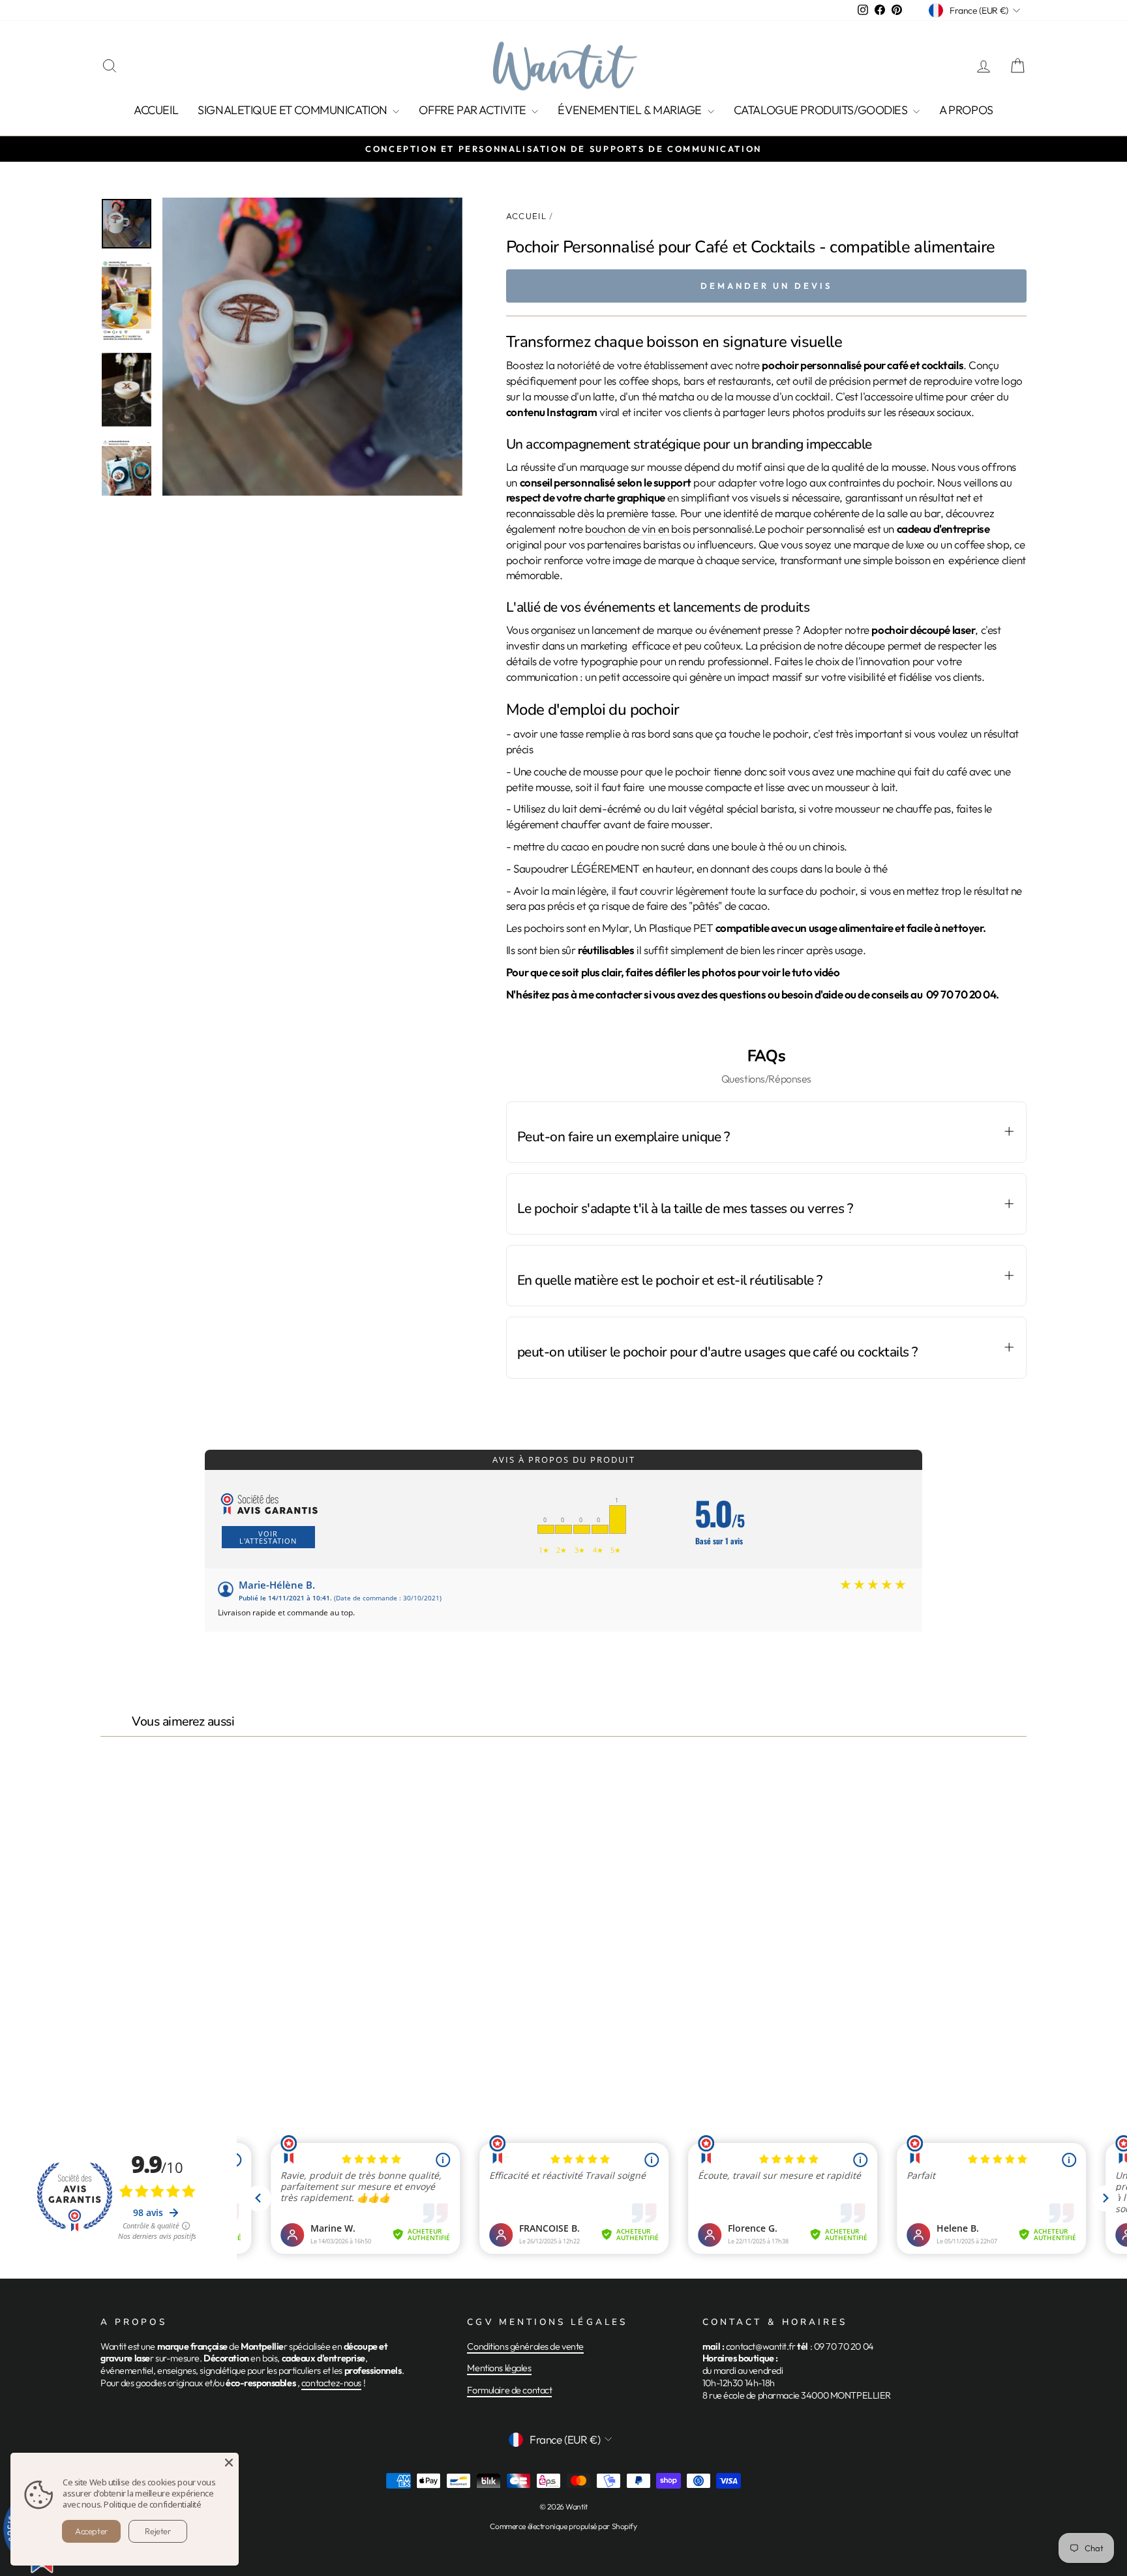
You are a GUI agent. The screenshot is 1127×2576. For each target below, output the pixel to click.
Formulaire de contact (509, 2390)
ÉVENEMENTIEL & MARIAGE (631, 110)
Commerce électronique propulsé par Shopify (563, 2526)
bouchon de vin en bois (638, 529)
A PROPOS (966, 110)
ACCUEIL (156, 110)
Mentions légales (499, 2368)
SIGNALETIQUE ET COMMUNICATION (293, 110)
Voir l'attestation (268, 1537)
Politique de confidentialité (152, 2504)
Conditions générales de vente (525, 2346)
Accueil (526, 216)
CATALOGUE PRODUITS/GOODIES (822, 110)
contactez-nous (331, 2383)
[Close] (229, 2463)
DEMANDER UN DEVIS (766, 286)
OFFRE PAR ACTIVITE (473, 110)
